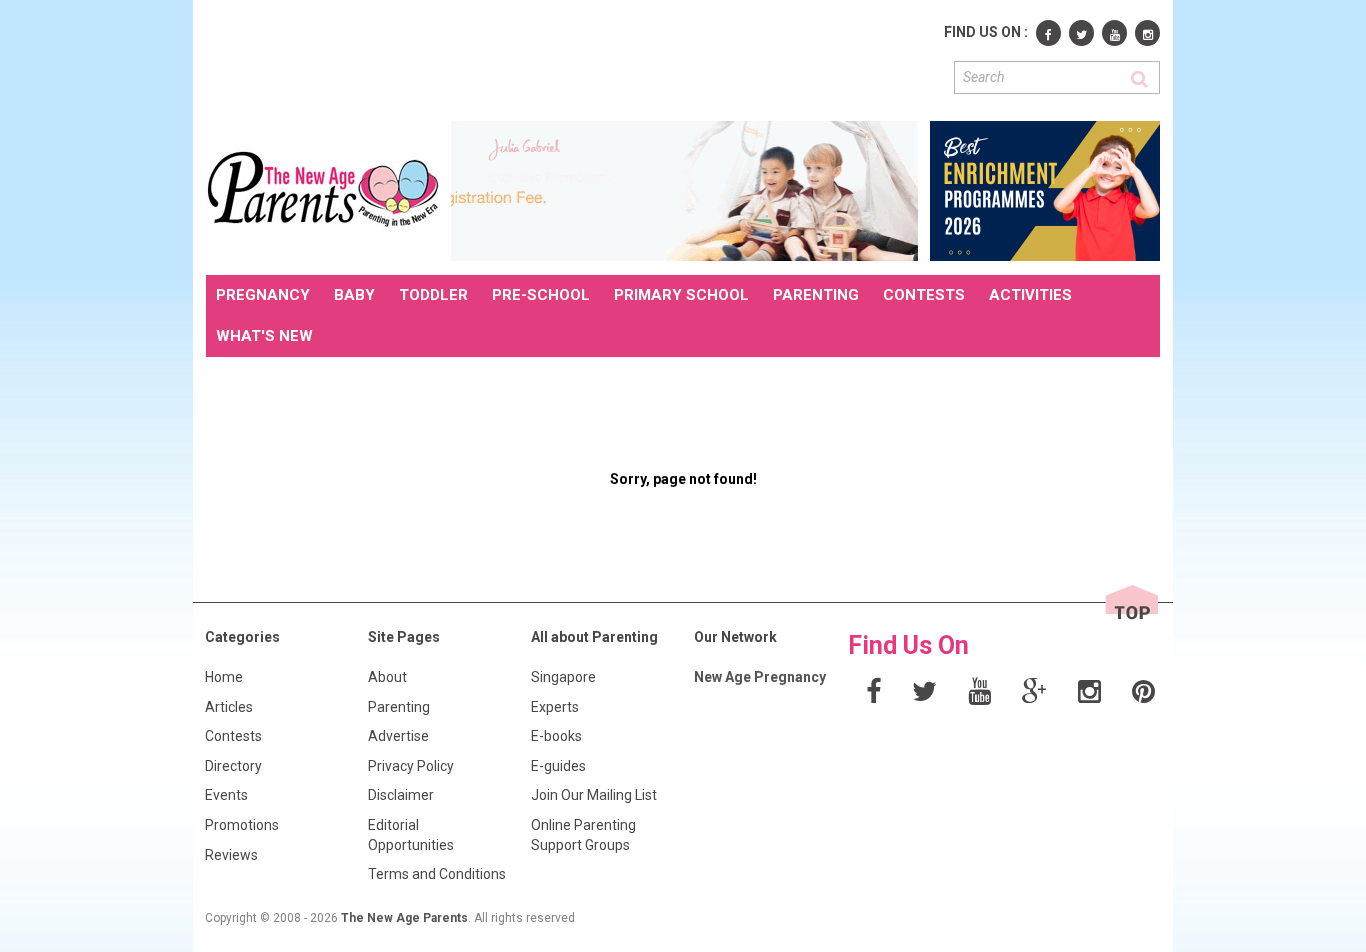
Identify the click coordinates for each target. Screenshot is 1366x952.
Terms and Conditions (437, 874)
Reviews (231, 855)
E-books (556, 736)
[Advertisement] (570, 58)
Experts (555, 707)
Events (226, 795)
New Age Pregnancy (760, 677)
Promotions (242, 825)
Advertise (398, 736)
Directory (233, 766)
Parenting (399, 707)
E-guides (558, 766)
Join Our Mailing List (594, 795)
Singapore (563, 677)
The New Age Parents (404, 918)
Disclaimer (401, 795)
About (387, 677)
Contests (233, 736)
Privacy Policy (411, 766)
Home (224, 677)
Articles (229, 707)
